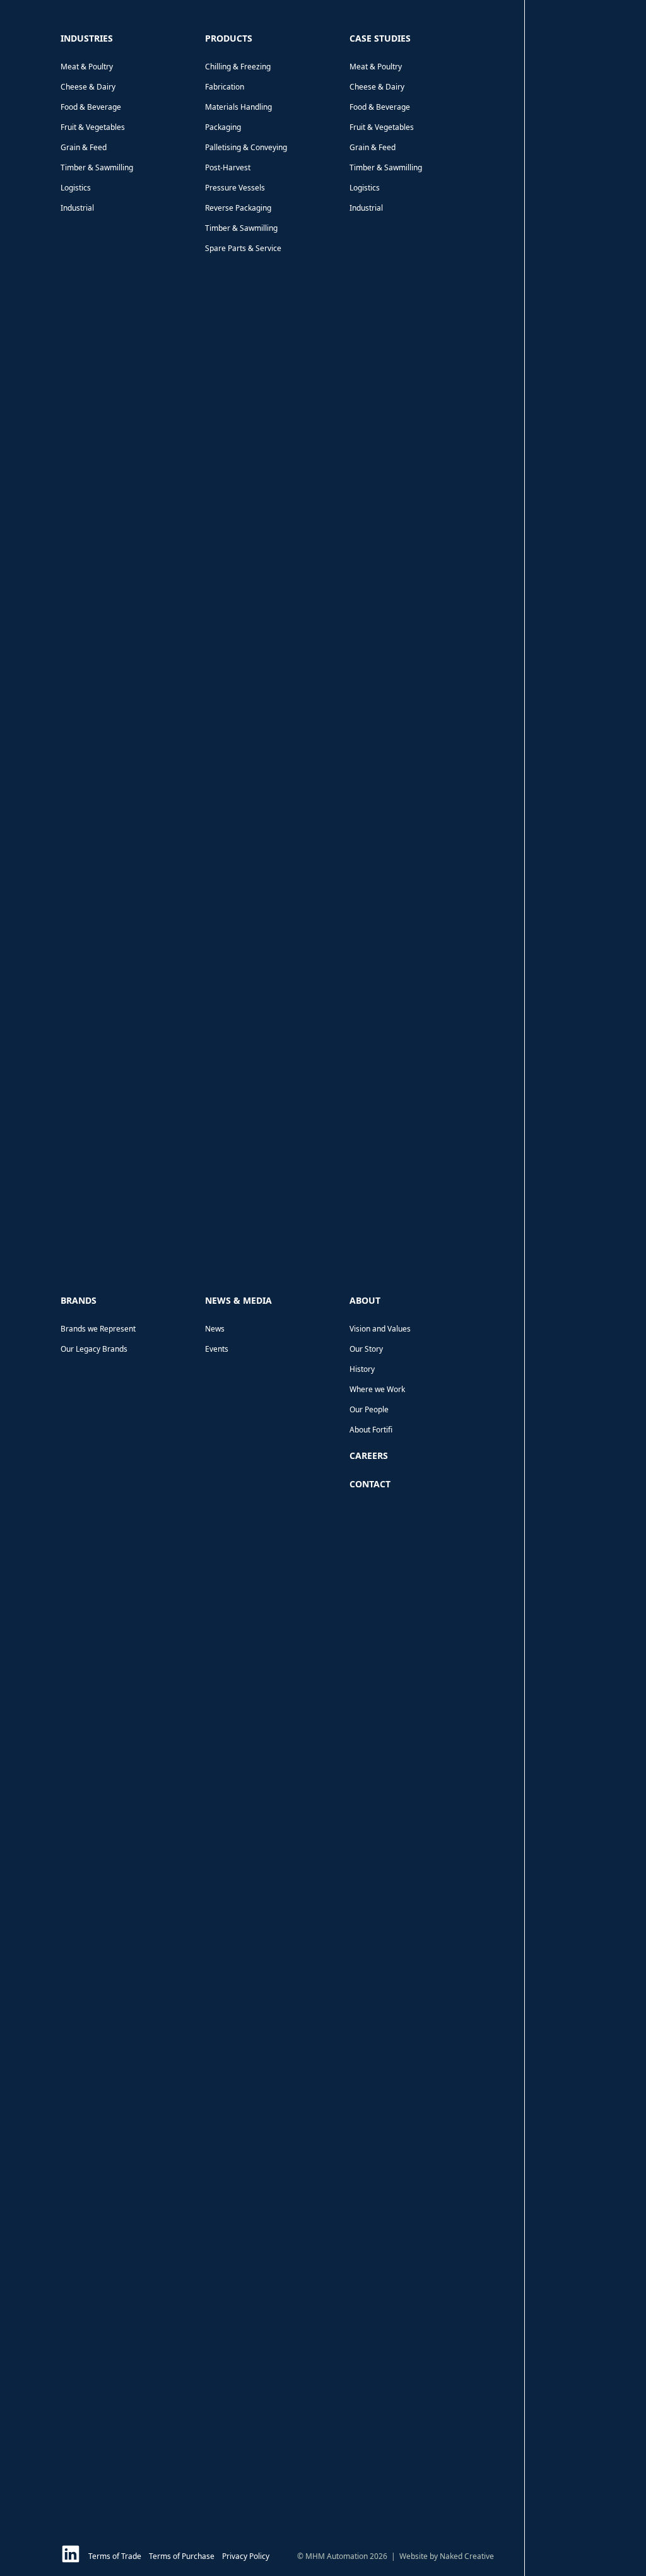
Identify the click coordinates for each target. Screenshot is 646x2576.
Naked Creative (467, 2556)
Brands (79, 1300)
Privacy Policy (246, 2556)
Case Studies (380, 38)
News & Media (238, 1300)
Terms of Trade (115, 2556)
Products (229, 38)
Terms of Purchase (182, 2556)
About (365, 1300)
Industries (87, 38)
